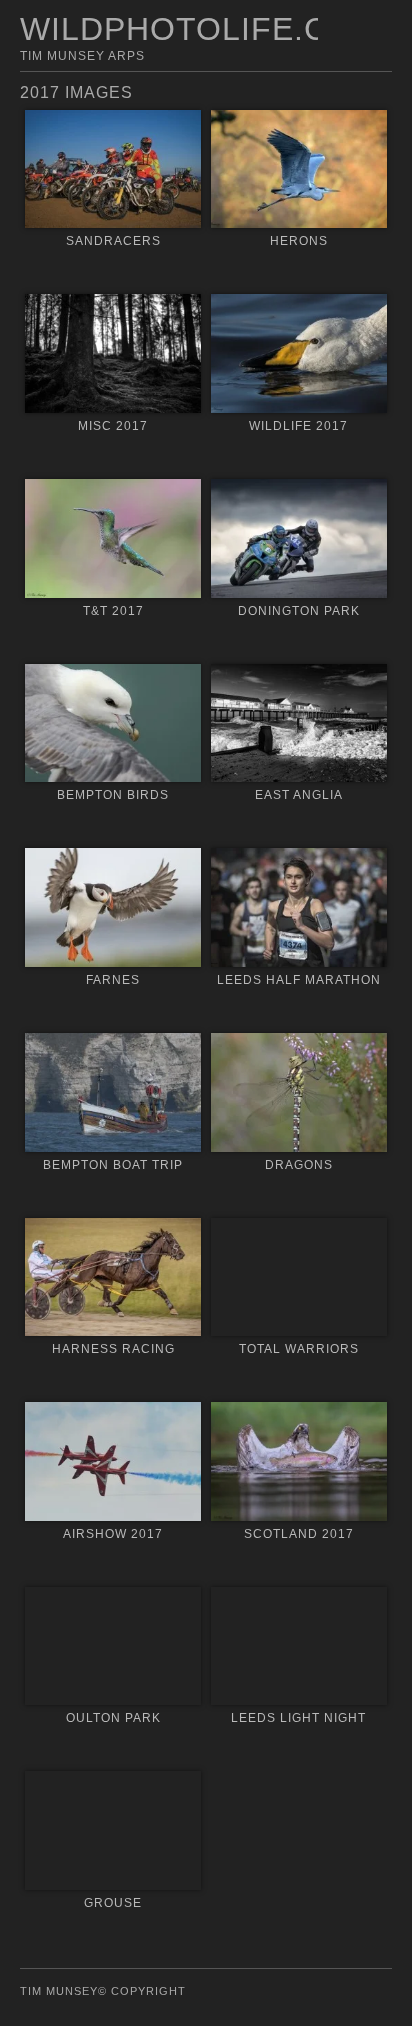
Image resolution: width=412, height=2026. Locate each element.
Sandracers (113, 241)
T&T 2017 (113, 611)
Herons (299, 241)
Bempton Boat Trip (113, 1165)
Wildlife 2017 (298, 426)
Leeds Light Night (298, 1718)
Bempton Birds (113, 795)
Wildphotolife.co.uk (215, 29)
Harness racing (113, 1349)
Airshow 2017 (113, 1534)
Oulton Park (113, 1718)
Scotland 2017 (299, 1534)
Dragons (299, 1165)
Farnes (113, 980)
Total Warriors (299, 1349)
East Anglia (299, 795)
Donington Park (299, 611)
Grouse (113, 1903)
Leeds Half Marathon (299, 980)
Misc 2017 (113, 426)
